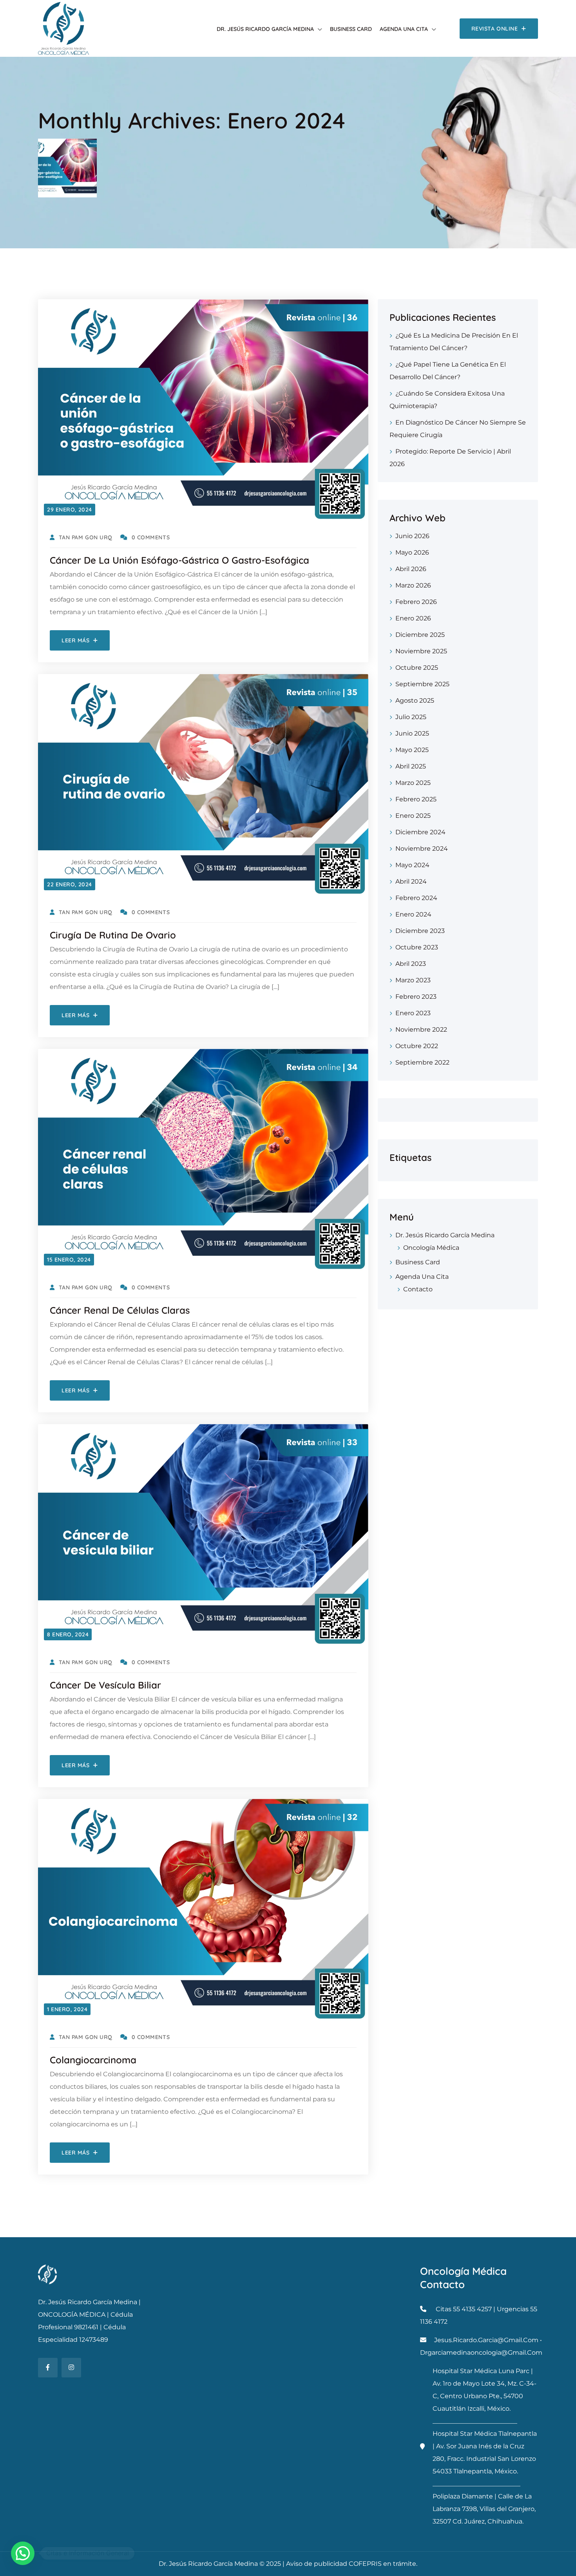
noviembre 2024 (422, 849)
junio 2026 (412, 536)
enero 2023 (413, 1013)
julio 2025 (411, 717)
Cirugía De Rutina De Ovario (113, 935)
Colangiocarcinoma (93, 2060)
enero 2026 (413, 618)
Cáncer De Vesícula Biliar (105, 1685)
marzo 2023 (413, 980)
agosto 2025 (415, 700)
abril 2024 (411, 881)
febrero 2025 (416, 799)
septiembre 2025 (422, 684)
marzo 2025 (413, 783)
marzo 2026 (413, 585)
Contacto (418, 1289)
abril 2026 (411, 569)
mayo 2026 (412, 552)
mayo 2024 (412, 865)
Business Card (351, 29)
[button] (23, 2553)
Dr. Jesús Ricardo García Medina (265, 29)
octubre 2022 (417, 1046)
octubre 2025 (417, 668)
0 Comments (151, 537)
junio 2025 (412, 733)
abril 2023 (411, 964)
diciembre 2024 (420, 832)
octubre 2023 (417, 947)
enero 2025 (413, 816)
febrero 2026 (416, 602)
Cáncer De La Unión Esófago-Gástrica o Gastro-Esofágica (179, 560)
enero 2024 (413, 914)
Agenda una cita (404, 29)
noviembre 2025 (421, 651)
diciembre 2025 (420, 635)
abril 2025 (411, 766)
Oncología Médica (431, 1248)
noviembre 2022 (421, 1029)
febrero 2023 (416, 997)
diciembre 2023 (420, 931)
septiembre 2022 (422, 1062)
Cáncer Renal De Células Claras (120, 1310)
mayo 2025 (412, 750)
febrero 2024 (416, 898)
